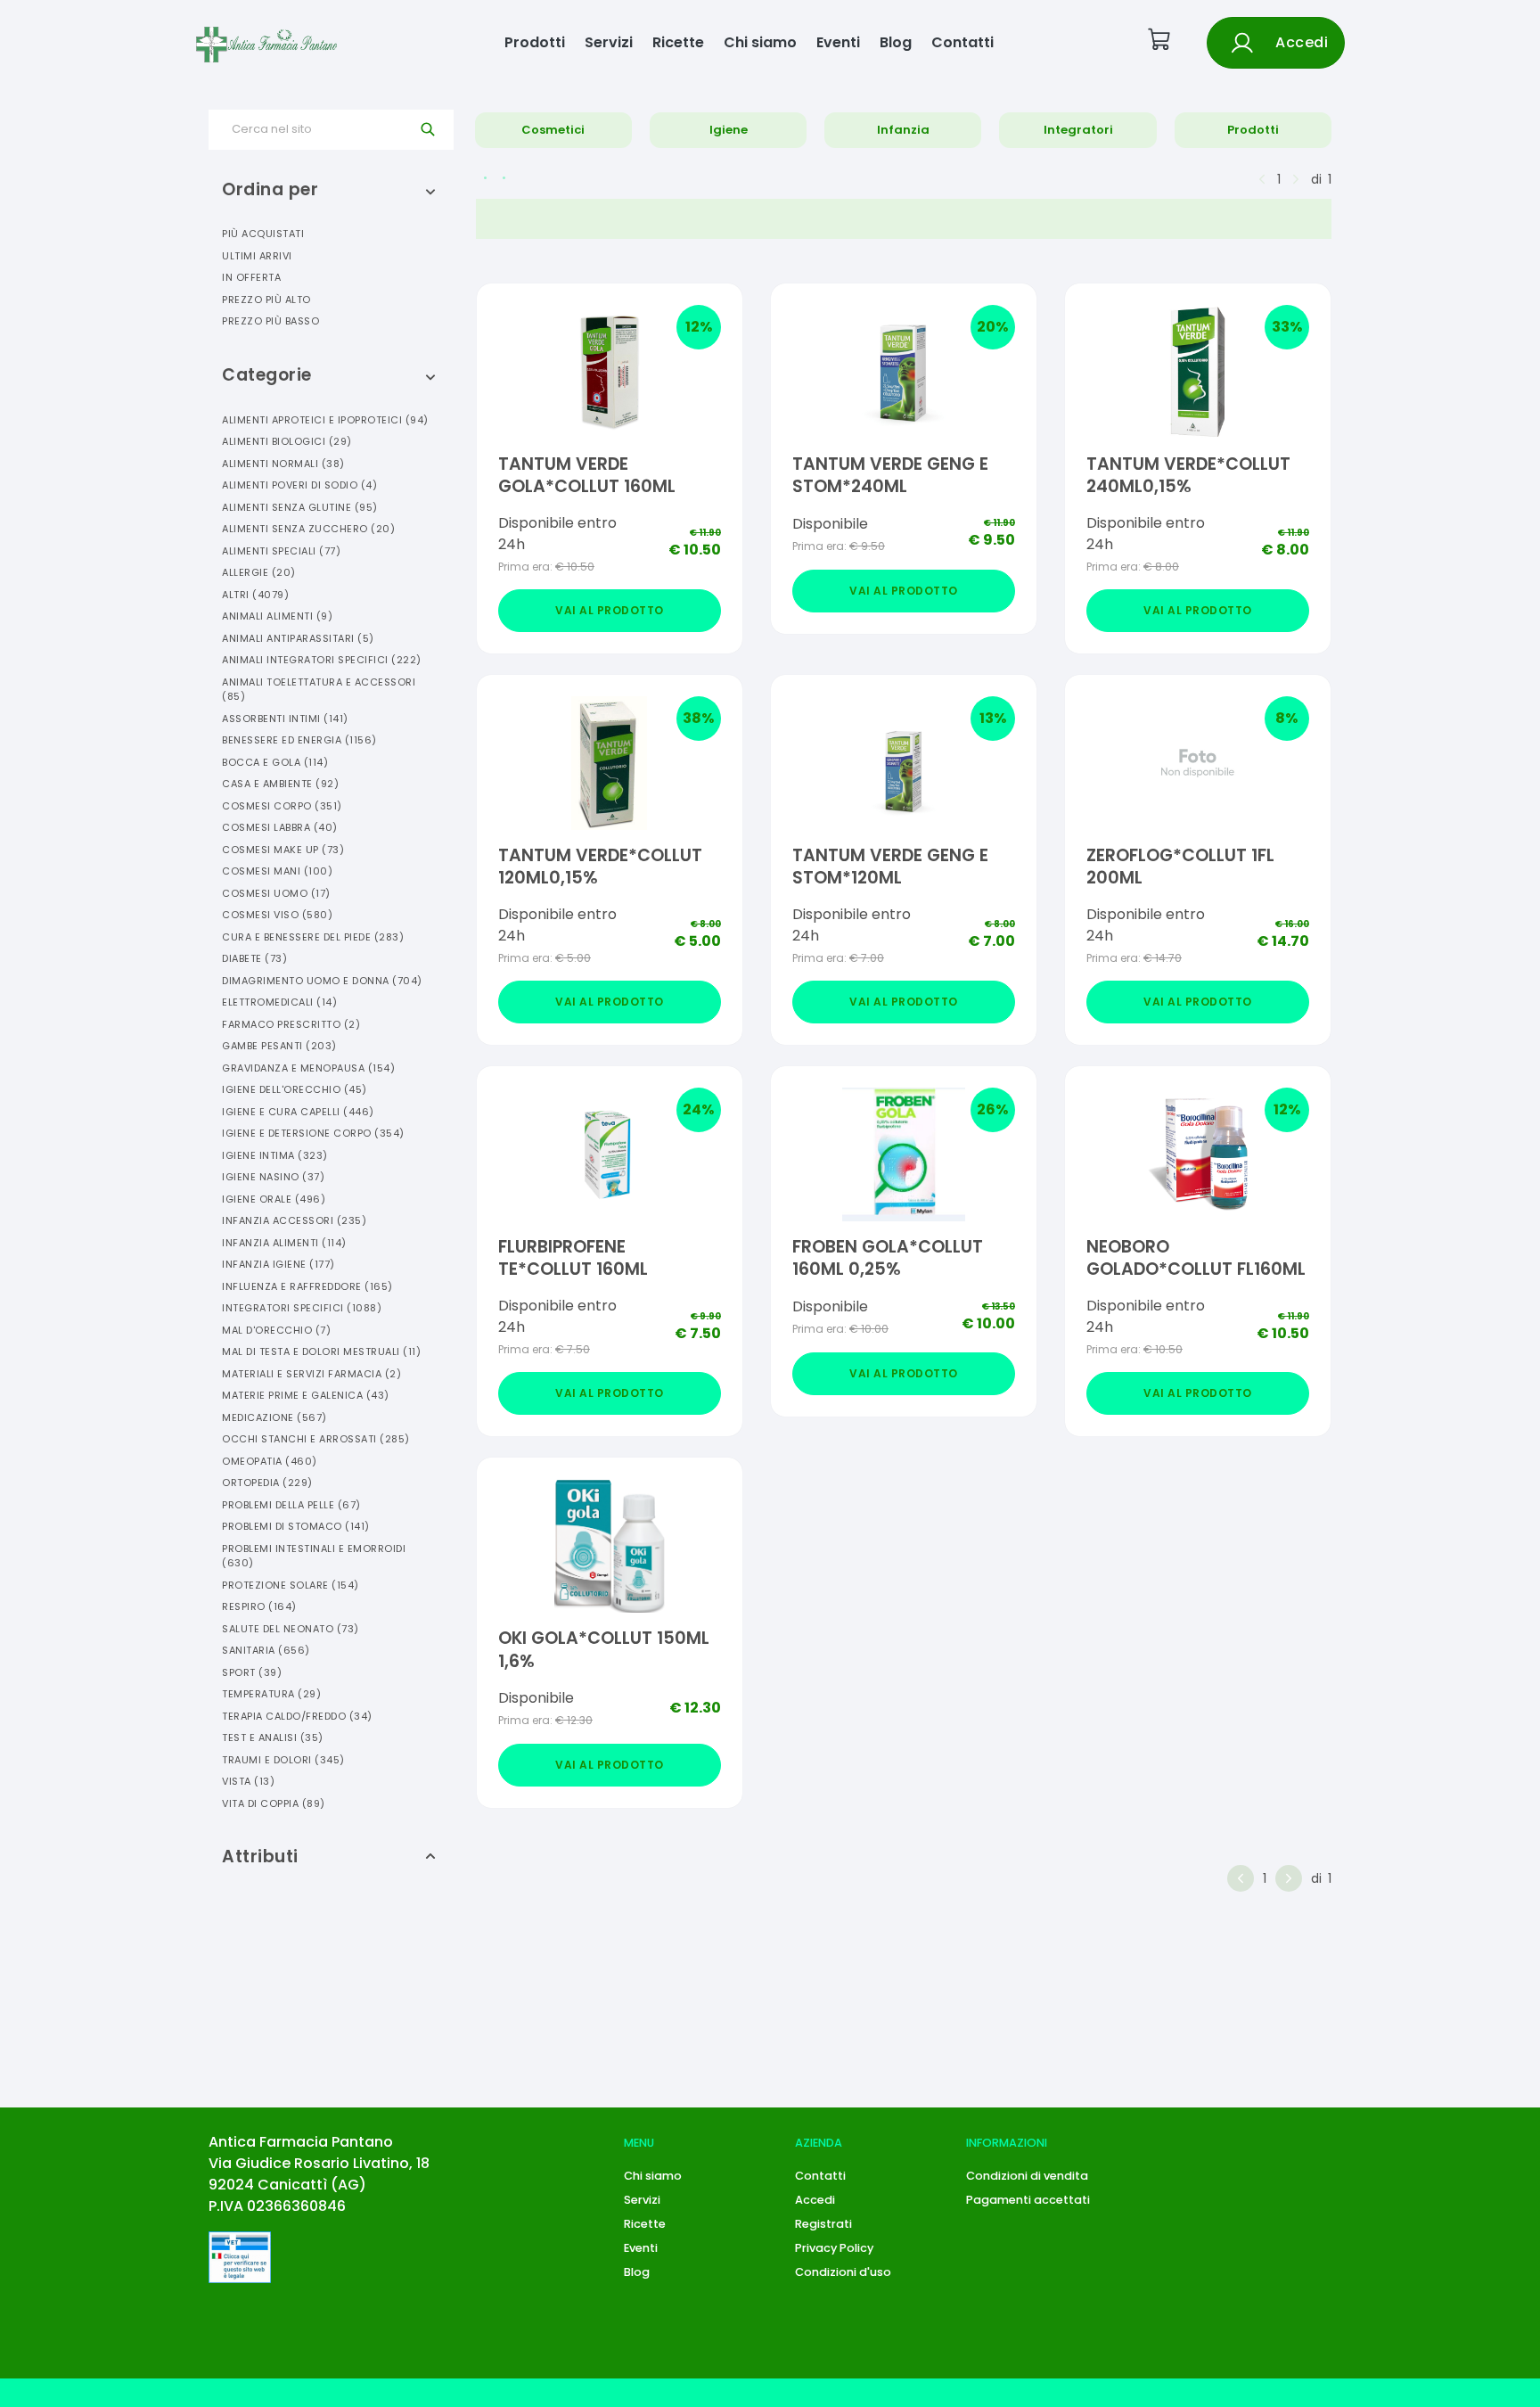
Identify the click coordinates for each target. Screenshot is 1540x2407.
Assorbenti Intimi (285, 719)
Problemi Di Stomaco (296, 1526)
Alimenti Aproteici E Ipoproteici (325, 420)
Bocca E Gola (275, 762)
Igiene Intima (275, 1155)
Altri (255, 595)
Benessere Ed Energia (299, 740)
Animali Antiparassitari (298, 638)
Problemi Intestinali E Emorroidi (314, 1556)
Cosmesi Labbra (280, 827)
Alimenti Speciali (281, 551)
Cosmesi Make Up (283, 850)
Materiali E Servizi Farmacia (311, 1374)
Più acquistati (263, 234)
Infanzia (903, 130)
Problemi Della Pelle (291, 1505)
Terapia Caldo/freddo (297, 1716)
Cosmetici (553, 130)
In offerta (251, 277)
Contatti (962, 42)
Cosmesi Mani (277, 871)
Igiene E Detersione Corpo (313, 1133)
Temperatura (271, 1694)
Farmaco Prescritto (291, 1024)
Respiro (259, 1606)
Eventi (838, 42)
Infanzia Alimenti (284, 1243)
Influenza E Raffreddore (307, 1286)
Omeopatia (270, 1461)
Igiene (729, 130)
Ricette (678, 42)
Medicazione (274, 1417)
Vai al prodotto (610, 610)
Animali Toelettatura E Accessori (319, 690)
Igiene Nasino (273, 1177)
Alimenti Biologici (287, 441)
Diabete (254, 958)
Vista (248, 1781)
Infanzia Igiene (279, 1264)
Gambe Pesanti (279, 1046)
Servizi (609, 42)
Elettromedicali (279, 1002)
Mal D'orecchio (276, 1330)
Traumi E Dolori (283, 1760)
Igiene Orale (274, 1199)
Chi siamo (760, 42)
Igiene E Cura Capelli (298, 1112)
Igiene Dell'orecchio (295, 1089)
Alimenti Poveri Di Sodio (299, 485)
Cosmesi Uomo (276, 893)
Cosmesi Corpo (282, 806)
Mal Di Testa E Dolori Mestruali (321, 1351)
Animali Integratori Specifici (322, 660)
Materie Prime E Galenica (306, 1395)
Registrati (823, 2224)
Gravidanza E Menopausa (308, 1068)
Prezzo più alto (266, 300)
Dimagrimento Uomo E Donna (322, 981)
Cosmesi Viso (277, 915)
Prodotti (535, 42)
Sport (252, 1672)
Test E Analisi (273, 1737)
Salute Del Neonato (291, 1629)
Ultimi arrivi (257, 256)
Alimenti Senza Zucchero (308, 529)
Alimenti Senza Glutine (300, 507)
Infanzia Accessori (294, 1220)
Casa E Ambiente (280, 784)
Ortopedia (267, 1483)
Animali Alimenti (277, 616)
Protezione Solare (291, 1585)
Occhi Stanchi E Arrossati (316, 1439)
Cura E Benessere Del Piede (313, 937)
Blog (896, 42)
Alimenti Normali (283, 464)
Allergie (259, 572)
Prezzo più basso (270, 321)
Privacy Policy (834, 2248)
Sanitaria (266, 1650)
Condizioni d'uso (843, 2272)
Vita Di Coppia (274, 1803)
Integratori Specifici (302, 1308)
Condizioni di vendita (1027, 2176)
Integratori (1078, 130)
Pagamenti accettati (1028, 2200)
